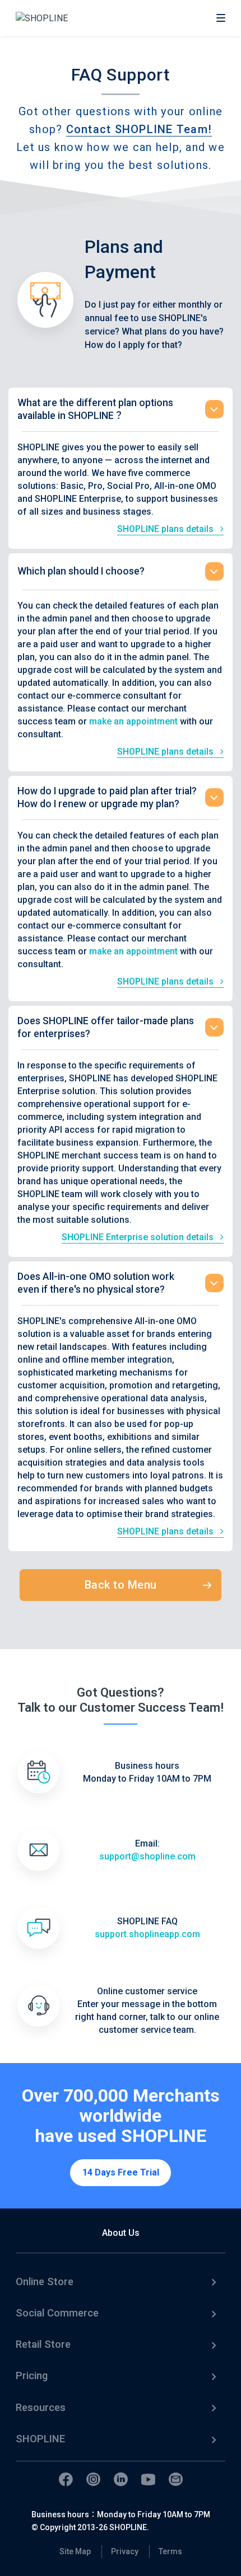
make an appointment (133, 721)
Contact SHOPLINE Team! (139, 129)
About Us (121, 2233)
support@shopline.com (147, 1856)
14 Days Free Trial (121, 2172)
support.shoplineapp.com (147, 1934)
